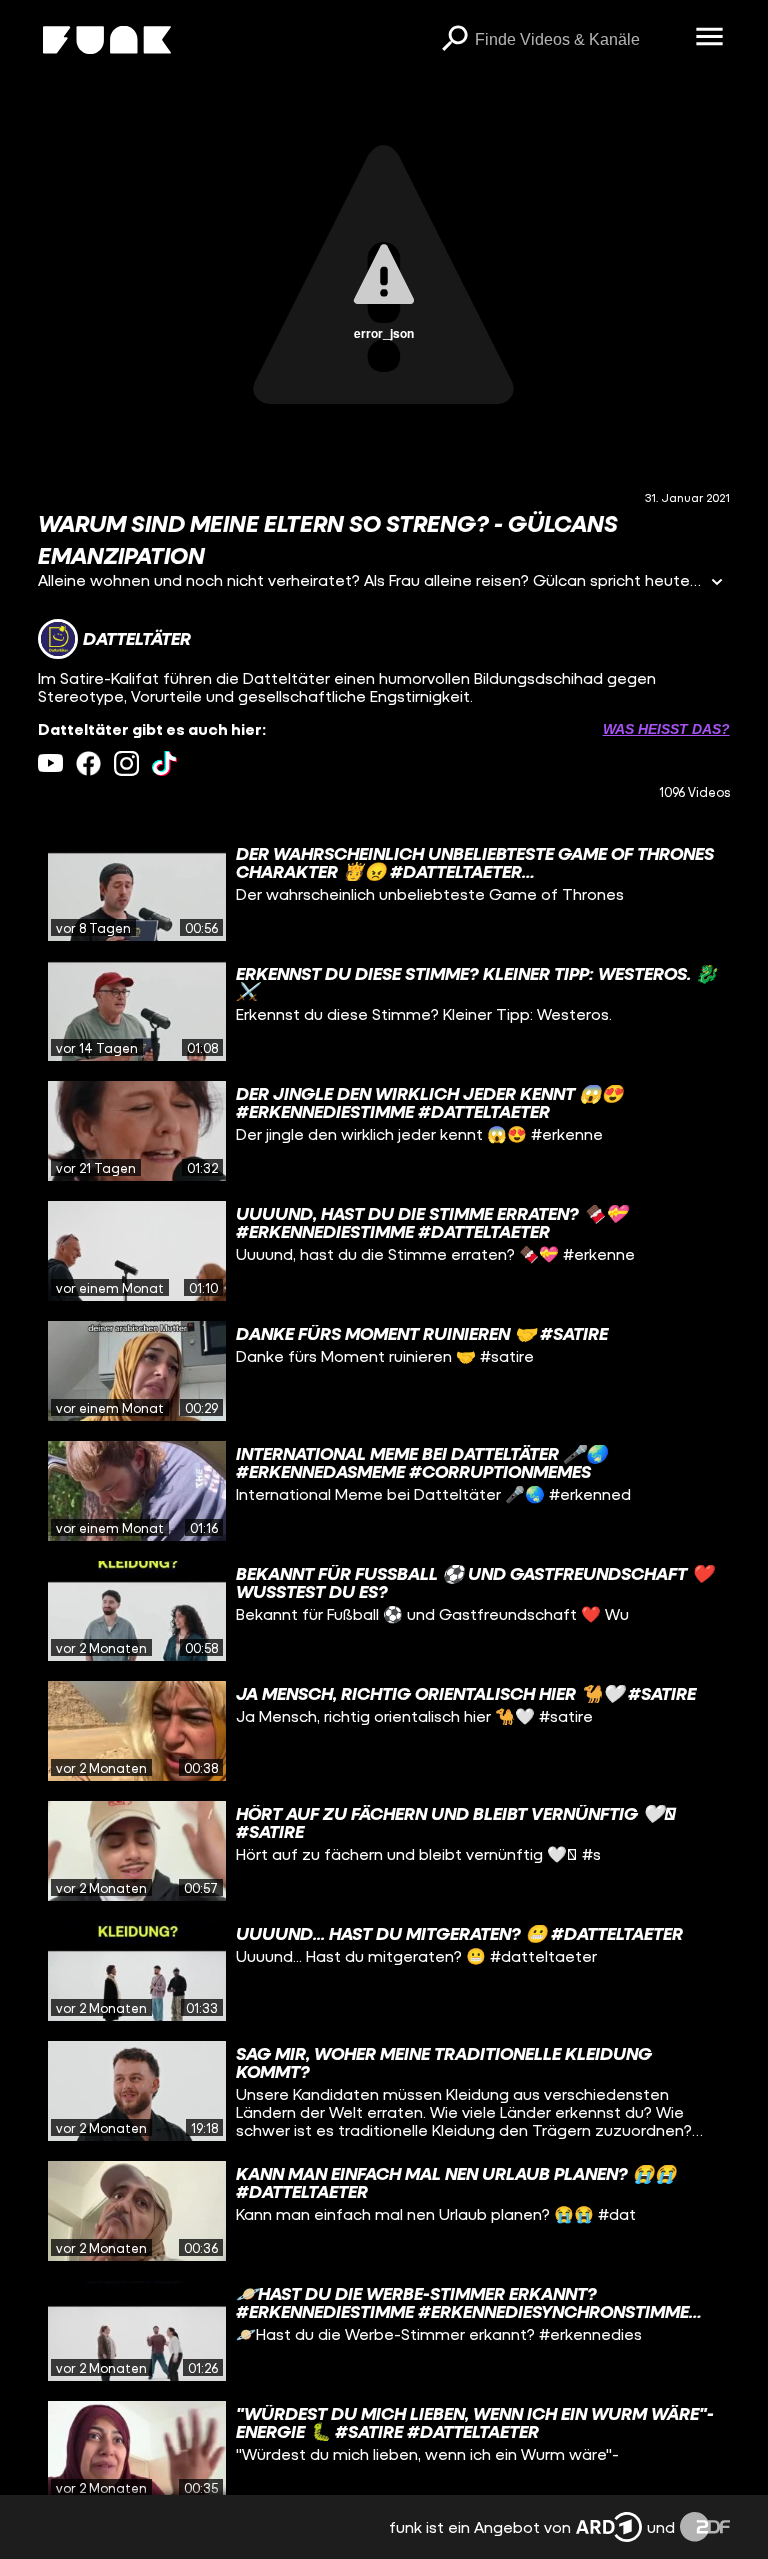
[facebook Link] (88, 763)
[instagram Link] (126, 763)
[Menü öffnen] (710, 38)
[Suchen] (455, 40)
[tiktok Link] (164, 763)
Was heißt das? (666, 729)
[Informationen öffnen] (717, 583)
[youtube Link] (50, 763)
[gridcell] (383, 891)
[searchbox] (578, 40)
